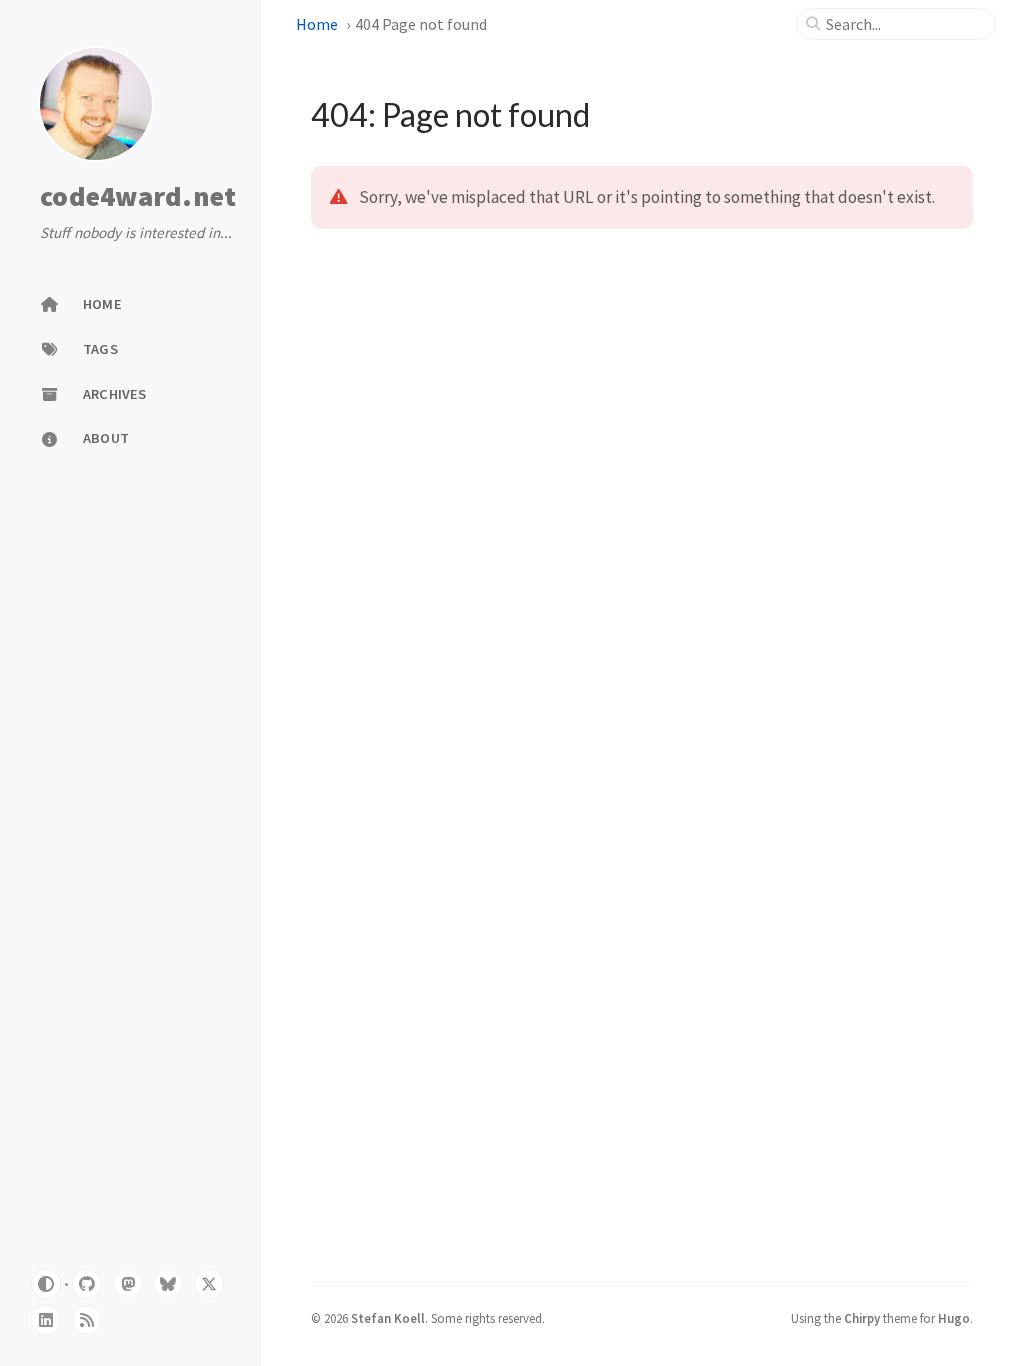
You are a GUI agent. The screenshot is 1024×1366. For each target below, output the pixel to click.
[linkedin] (46, 1320)
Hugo (954, 1318)
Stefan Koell (388, 1318)
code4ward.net (138, 197)
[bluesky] (168, 1284)
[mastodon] (128, 1284)
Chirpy (862, 1318)
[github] (87, 1284)
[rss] (87, 1320)
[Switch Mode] (46, 1284)
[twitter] (209, 1284)
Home (317, 24)
